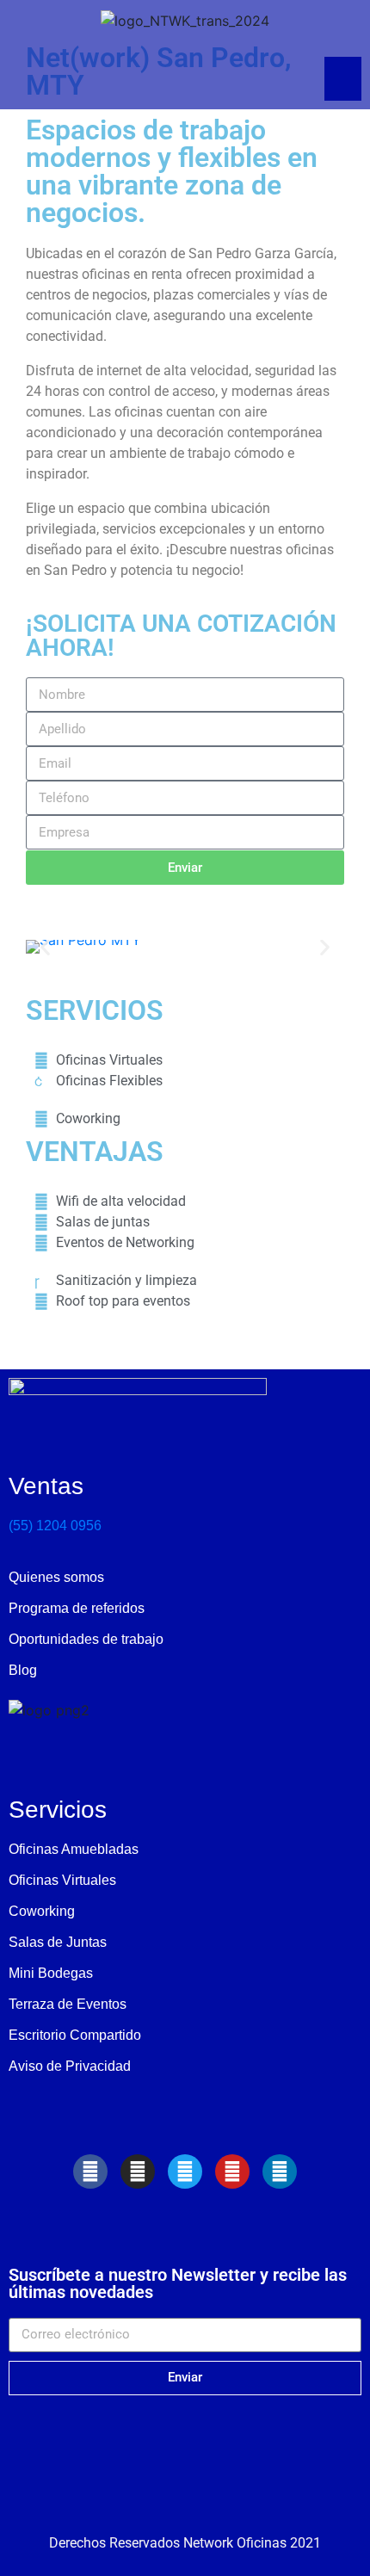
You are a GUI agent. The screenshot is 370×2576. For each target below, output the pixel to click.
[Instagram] (138, 2171)
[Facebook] (90, 2171)
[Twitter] (185, 2171)
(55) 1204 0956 (55, 1526)
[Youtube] (232, 2171)
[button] (45, 947)
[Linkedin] (280, 2171)
